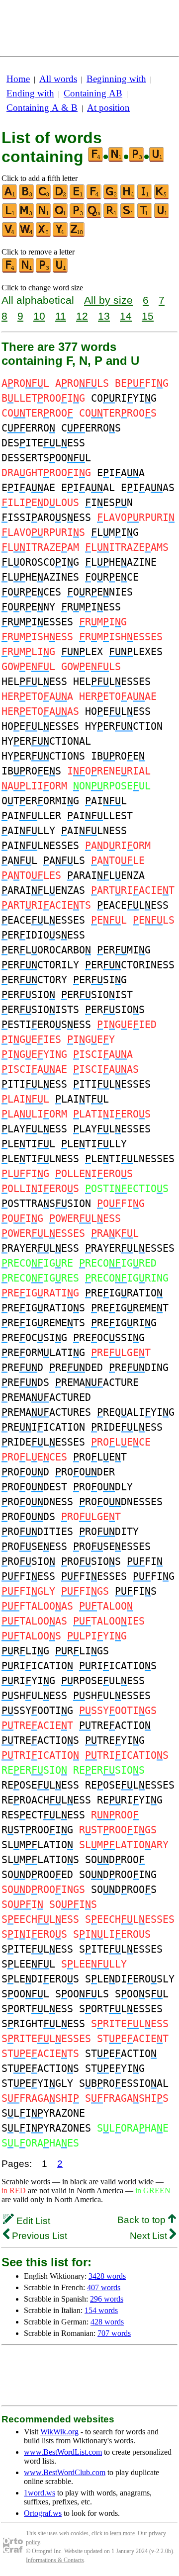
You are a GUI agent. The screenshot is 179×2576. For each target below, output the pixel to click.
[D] (61, 197)
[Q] (94, 216)
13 (104, 316)
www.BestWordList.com (63, 2452)
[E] (78, 197)
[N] (44, 216)
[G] (111, 197)
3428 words (107, 2276)
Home (18, 79)
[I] (145, 197)
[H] (128, 197)
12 (82, 316)
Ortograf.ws (43, 2513)
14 (126, 316)
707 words (114, 2333)
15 (148, 316)
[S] (128, 216)
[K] (162, 197)
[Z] (78, 235)
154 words (101, 2310)
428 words (107, 2322)
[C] (44, 197)
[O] (61, 216)
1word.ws (40, 2493)
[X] (44, 235)
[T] (145, 216)
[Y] (61, 235)
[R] (111, 216)
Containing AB (93, 93)
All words (58, 79)
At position (108, 108)
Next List (150, 2236)
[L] (10, 216)
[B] (27, 197)
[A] (10, 197)
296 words (107, 2299)
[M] (27, 216)
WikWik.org (59, 2432)
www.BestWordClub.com (65, 2472)
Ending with (30, 93)
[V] (10, 235)
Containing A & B (42, 108)
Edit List (32, 2221)
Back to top (143, 2220)
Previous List (38, 2236)
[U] (162, 216)
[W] (27, 235)
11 (61, 316)
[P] (78, 216)
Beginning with (116, 79)
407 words (104, 2287)
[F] (94, 197)
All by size (108, 300)
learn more (122, 2533)
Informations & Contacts (55, 2560)
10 (39, 316)
